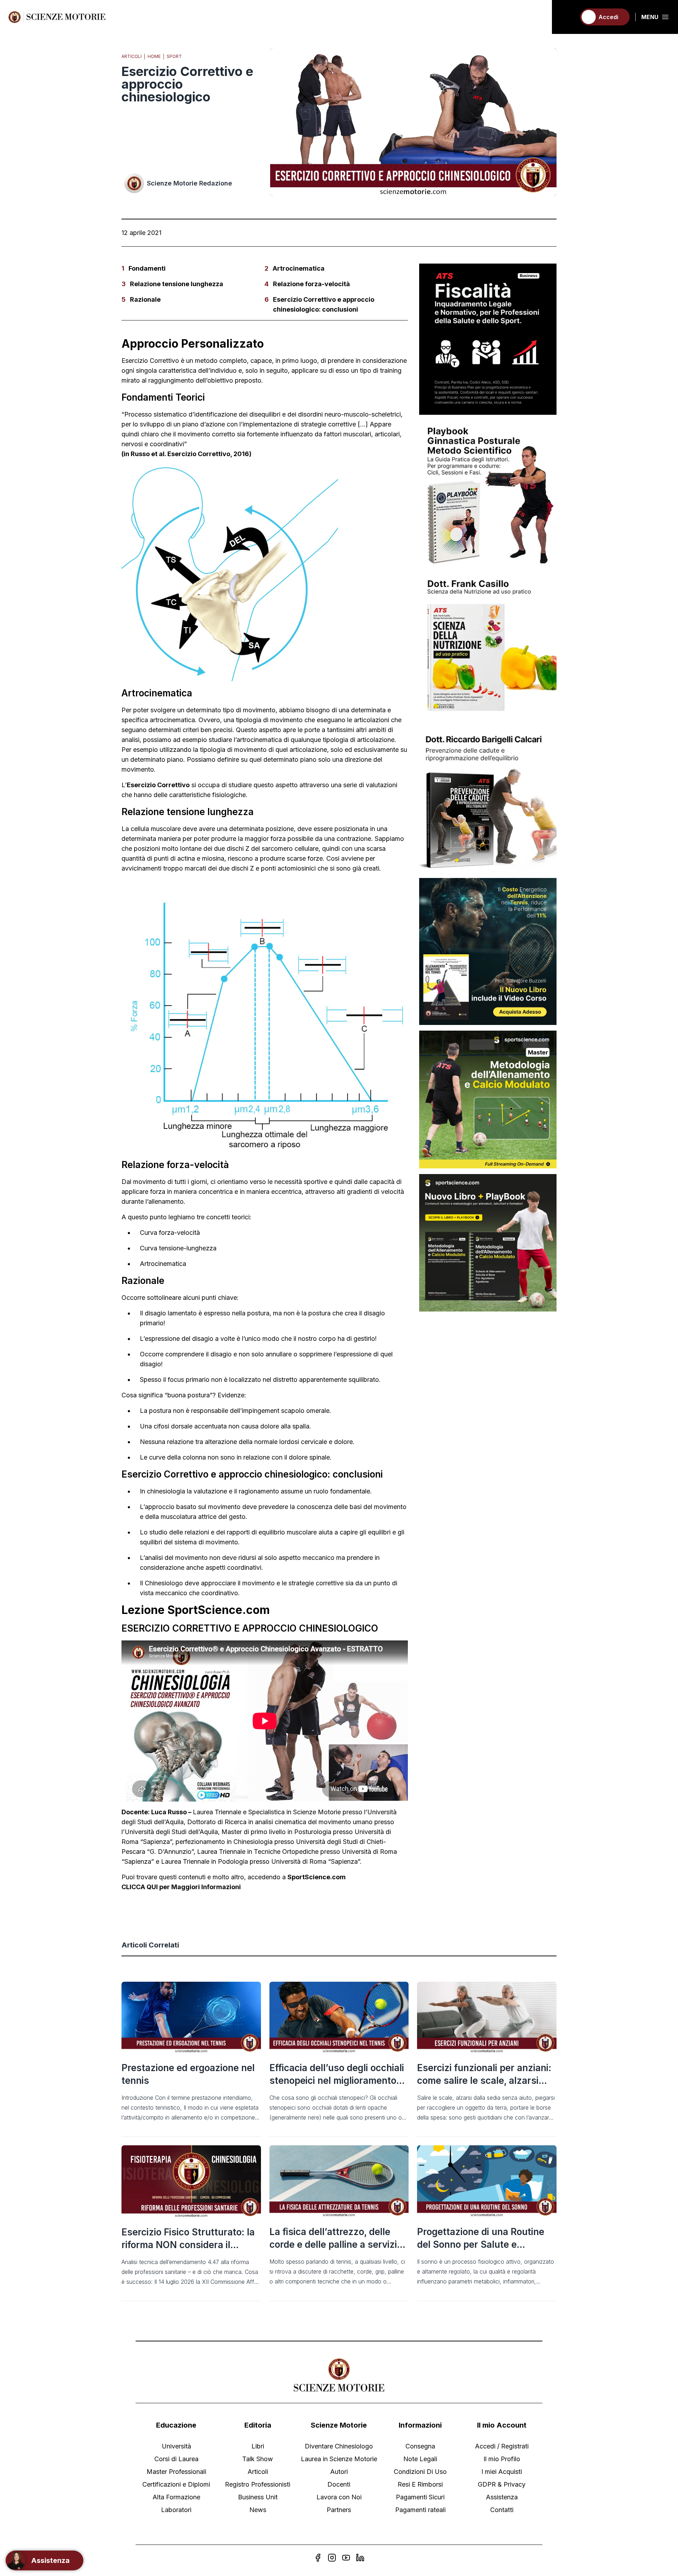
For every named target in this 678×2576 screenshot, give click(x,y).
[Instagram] (332, 2558)
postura (258, 1313)
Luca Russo (169, 1812)
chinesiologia (166, 1491)
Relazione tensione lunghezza (177, 284)
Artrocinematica (299, 268)
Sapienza (138, 1861)
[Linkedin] (360, 2558)
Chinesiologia (253, 1842)
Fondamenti (147, 268)
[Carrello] (567, 17)
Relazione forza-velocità (311, 284)
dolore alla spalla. (286, 1426)
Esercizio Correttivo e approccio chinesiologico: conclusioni (324, 304)
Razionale (145, 299)
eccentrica (286, 1192)
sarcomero (277, 848)
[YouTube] (346, 2558)
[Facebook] (318, 2558)
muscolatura (179, 1517)
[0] (567, 17)
